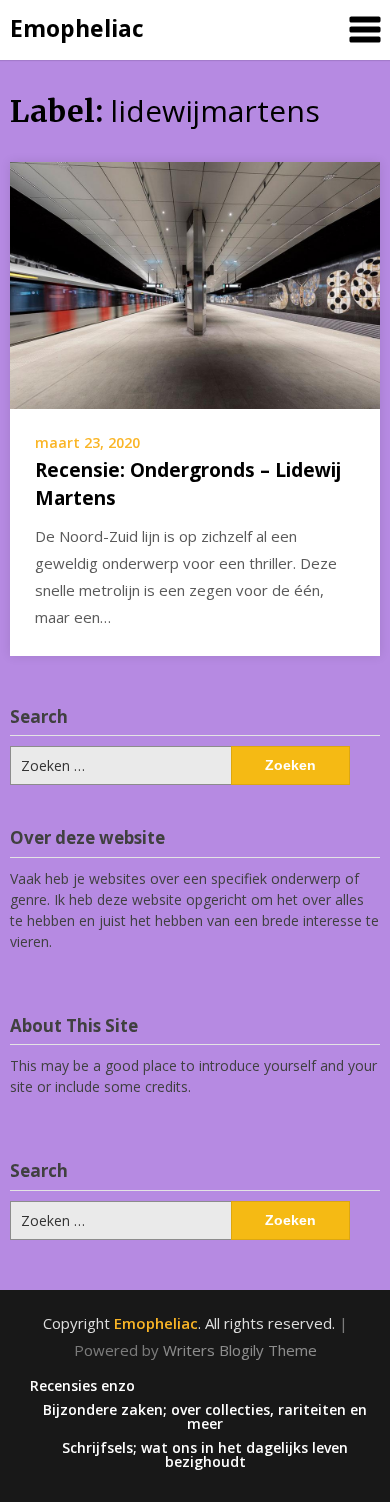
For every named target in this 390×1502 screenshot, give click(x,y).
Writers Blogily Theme (240, 1350)
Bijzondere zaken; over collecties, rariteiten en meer (205, 1417)
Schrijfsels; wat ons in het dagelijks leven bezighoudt (205, 1455)
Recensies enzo (82, 1386)
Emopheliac (77, 28)
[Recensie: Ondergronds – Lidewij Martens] (195, 283)
